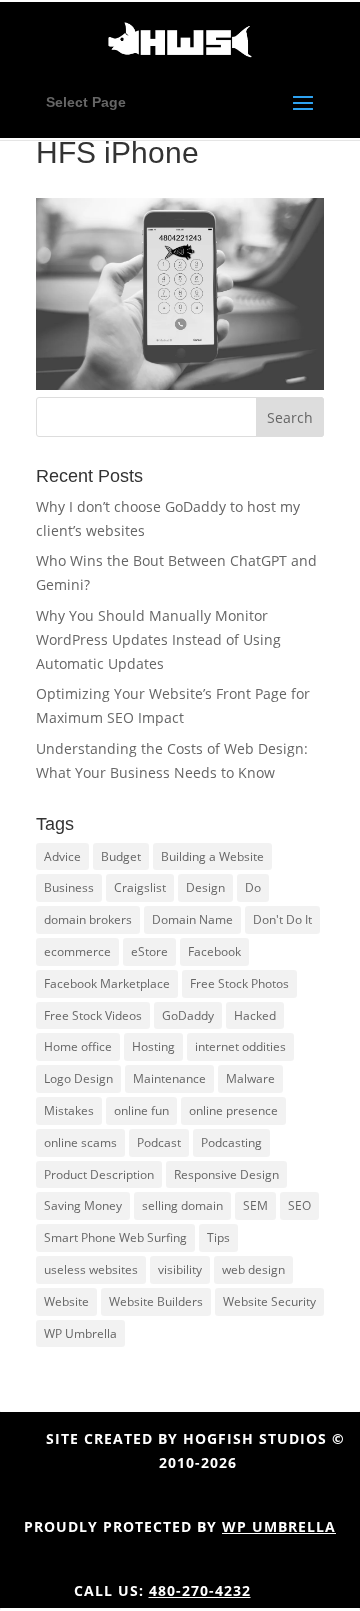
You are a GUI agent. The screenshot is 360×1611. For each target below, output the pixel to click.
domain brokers (88, 919)
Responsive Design (226, 1174)
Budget (121, 856)
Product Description (99, 1174)
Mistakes (69, 1110)
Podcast (159, 1142)
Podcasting (231, 1142)
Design (205, 887)
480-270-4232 (200, 1590)
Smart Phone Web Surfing (115, 1237)
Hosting (153, 1046)
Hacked (255, 1015)
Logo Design (78, 1078)
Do (253, 887)
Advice (62, 856)
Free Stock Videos (93, 1015)
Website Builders (156, 1301)
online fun (141, 1110)
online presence (233, 1110)
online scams (80, 1142)
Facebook (214, 951)
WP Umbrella (80, 1333)
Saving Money (83, 1205)
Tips (218, 1237)
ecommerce (77, 951)
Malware (250, 1078)
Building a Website (212, 856)
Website (66, 1301)
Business (69, 887)
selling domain (182, 1205)
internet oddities (240, 1046)
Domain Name (192, 919)
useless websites (91, 1269)
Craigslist (140, 887)
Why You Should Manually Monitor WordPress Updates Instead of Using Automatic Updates (158, 639)
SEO (299, 1205)
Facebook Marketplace (107, 983)
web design (253, 1269)
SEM (255, 1205)
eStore (149, 951)
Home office (78, 1046)
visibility (180, 1269)
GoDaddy (188, 1015)
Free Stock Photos (239, 983)
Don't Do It (282, 919)
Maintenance (169, 1078)
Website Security (269, 1301)
